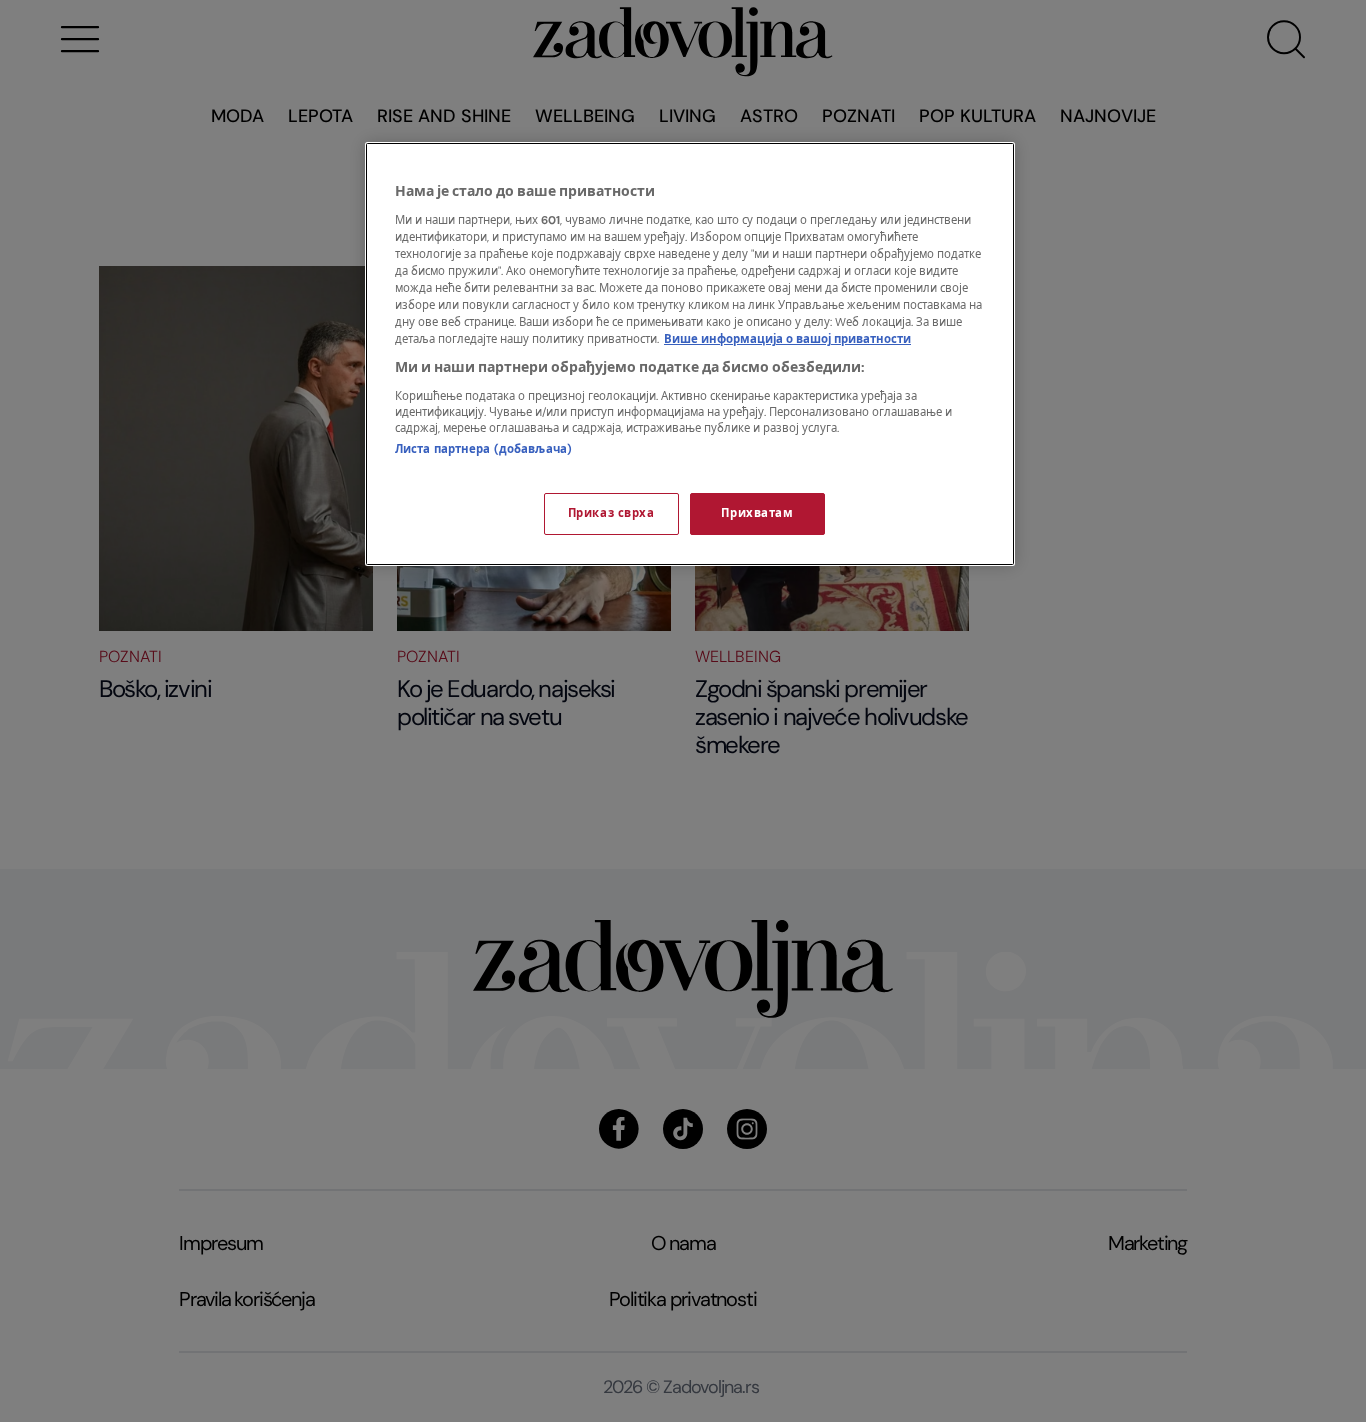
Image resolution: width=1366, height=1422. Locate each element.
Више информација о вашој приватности (787, 339)
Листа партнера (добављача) (483, 449)
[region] (690, 354)
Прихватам (757, 513)
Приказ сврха (611, 513)
